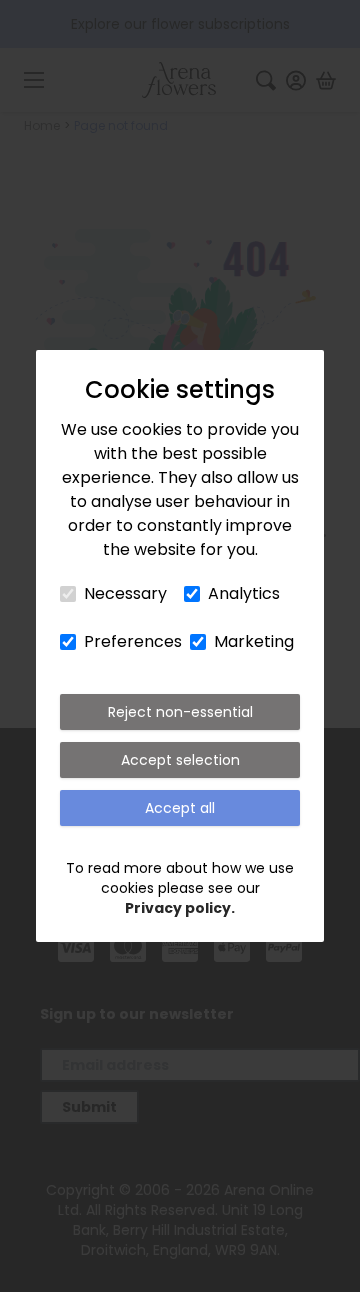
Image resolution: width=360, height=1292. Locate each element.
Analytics (244, 593)
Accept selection (180, 760)
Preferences (133, 641)
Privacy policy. (180, 908)
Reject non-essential (180, 712)
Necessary (125, 593)
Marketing (254, 641)
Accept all (180, 808)
